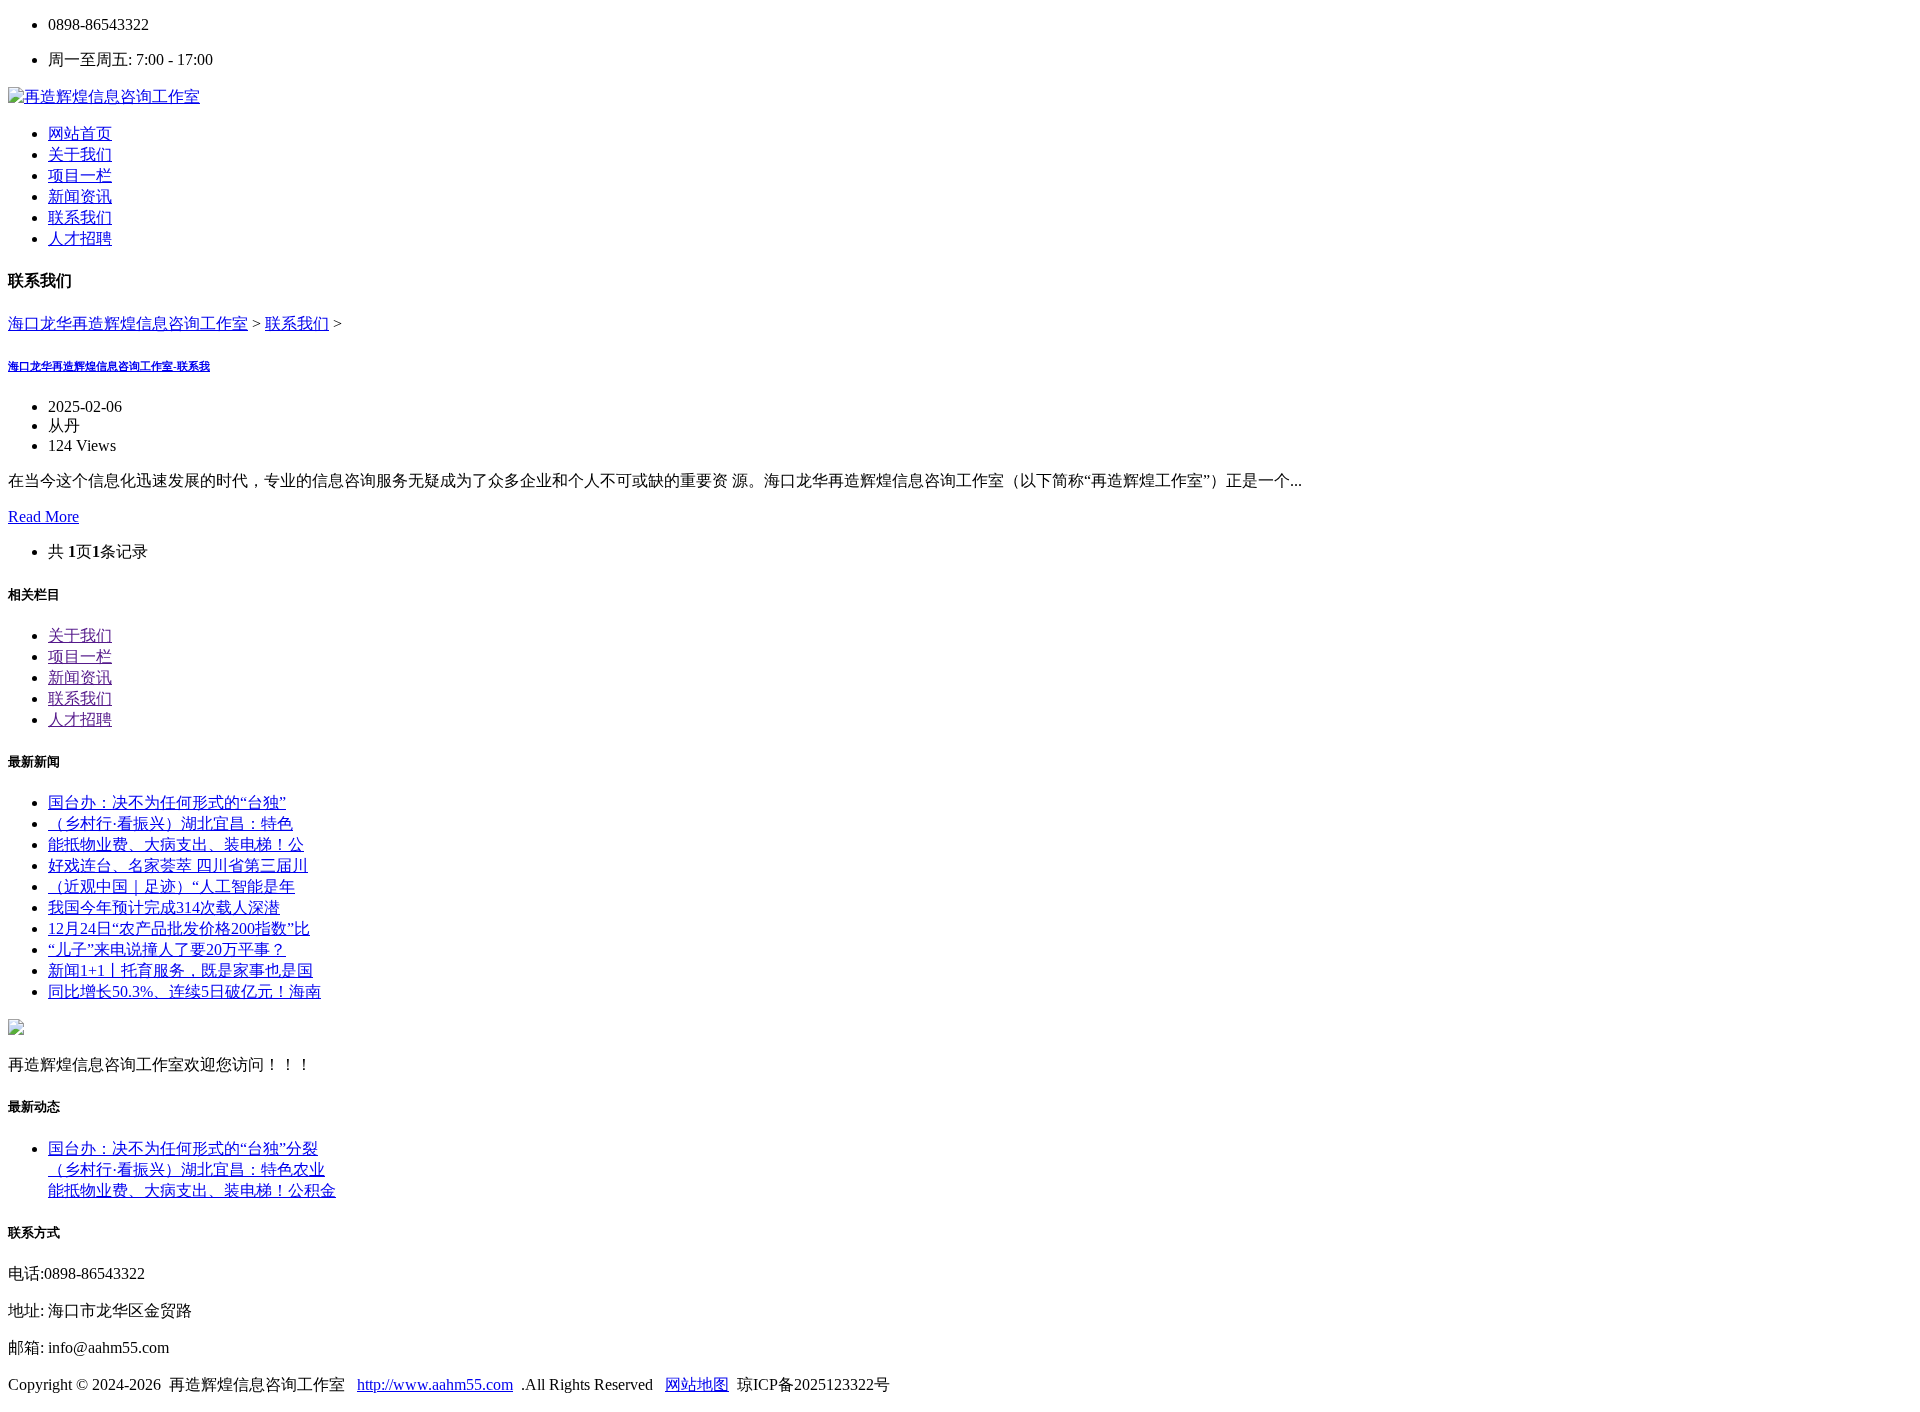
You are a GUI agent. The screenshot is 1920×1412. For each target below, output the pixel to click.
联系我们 (297, 323)
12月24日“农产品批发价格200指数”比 (179, 928)
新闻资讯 (80, 677)
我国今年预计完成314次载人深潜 (164, 907)
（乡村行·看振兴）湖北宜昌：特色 (170, 823)
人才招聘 (80, 719)
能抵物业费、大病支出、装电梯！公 (176, 844)
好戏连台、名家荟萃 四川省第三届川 (178, 865)
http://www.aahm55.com (435, 1384)
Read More (43, 516)
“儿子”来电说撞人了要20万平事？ (167, 949)
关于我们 (80, 635)
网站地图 (697, 1384)
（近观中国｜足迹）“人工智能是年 (171, 886)
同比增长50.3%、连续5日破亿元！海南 (184, 991)
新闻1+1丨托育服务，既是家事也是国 (180, 970)
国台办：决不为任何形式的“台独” (167, 802)
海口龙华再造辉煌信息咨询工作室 (128, 323)
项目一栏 (80, 656)
